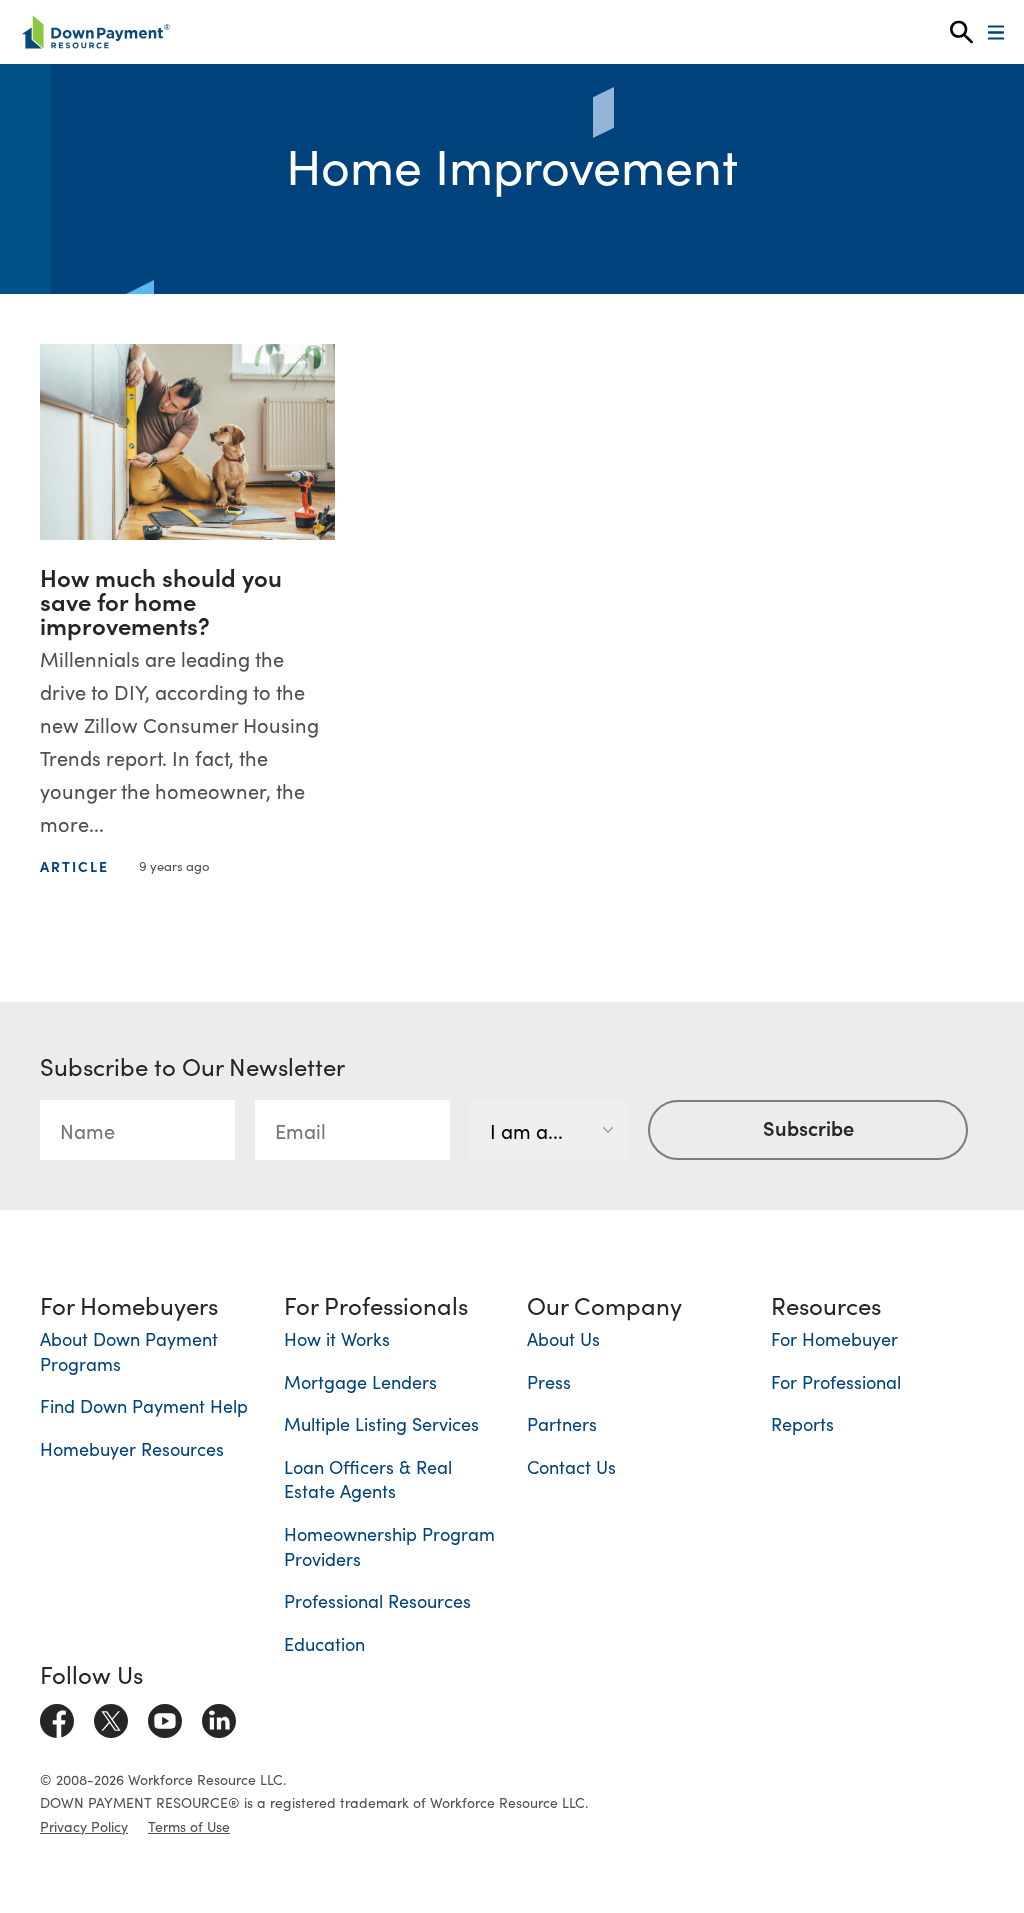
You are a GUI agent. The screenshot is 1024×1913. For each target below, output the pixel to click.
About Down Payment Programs (129, 1351)
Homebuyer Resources (132, 1448)
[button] (961, 32)
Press (549, 1381)
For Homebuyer (834, 1338)
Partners (562, 1423)
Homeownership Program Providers (389, 1546)
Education (324, 1643)
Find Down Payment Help (144, 1405)
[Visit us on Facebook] (57, 1717)
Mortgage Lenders (360, 1381)
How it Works (337, 1338)
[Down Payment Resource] (95, 32)
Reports (802, 1423)
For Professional (836, 1381)
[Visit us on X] (111, 1717)
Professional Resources (377, 1600)
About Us (563, 1338)
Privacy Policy (84, 1826)
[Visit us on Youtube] (165, 1717)
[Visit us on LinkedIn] (219, 1717)
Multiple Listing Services (381, 1423)
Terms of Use (189, 1826)
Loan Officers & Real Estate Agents (368, 1479)
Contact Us (571, 1466)
